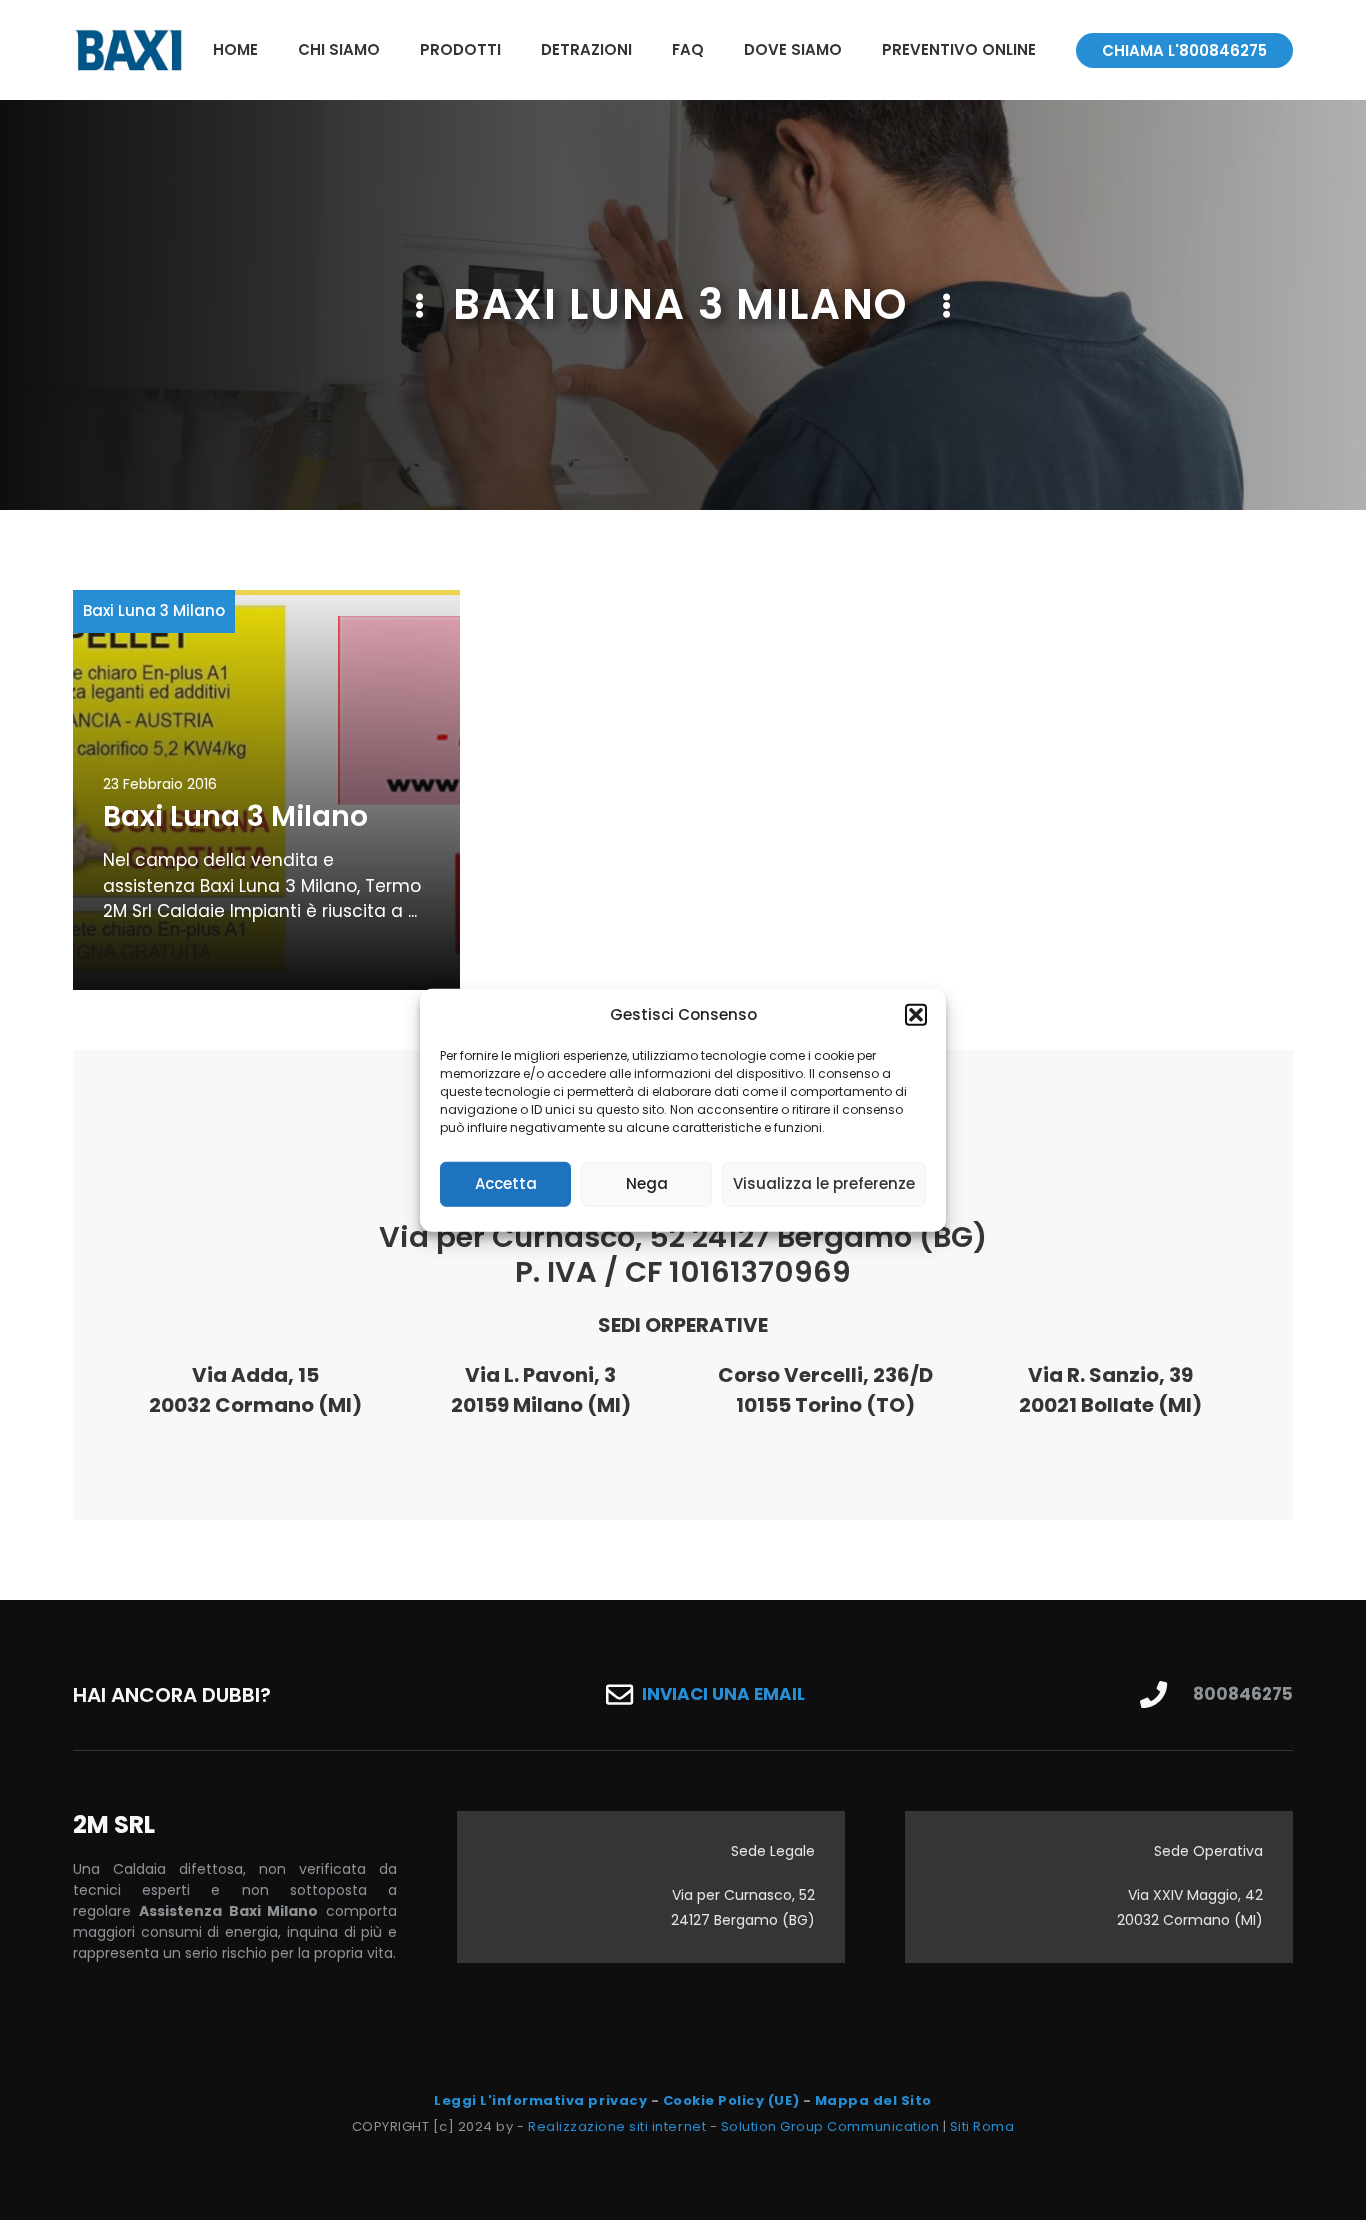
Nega (647, 1183)
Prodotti (460, 49)
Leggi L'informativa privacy (540, 2100)
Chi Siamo (339, 49)
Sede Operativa (1208, 1851)
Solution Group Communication (830, 2126)
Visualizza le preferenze (824, 1183)
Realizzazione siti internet (617, 2126)
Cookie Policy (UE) (731, 2100)
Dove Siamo (793, 49)
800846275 (1243, 1694)
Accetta (506, 1183)
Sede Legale (773, 1851)
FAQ (688, 49)
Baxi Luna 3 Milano (154, 610)
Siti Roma (982, 2126)
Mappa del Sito (873, 2100)
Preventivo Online (959, 49)
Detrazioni (586, 49)
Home (235, 49)
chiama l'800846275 (1184, 50)
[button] (916, 1015)
